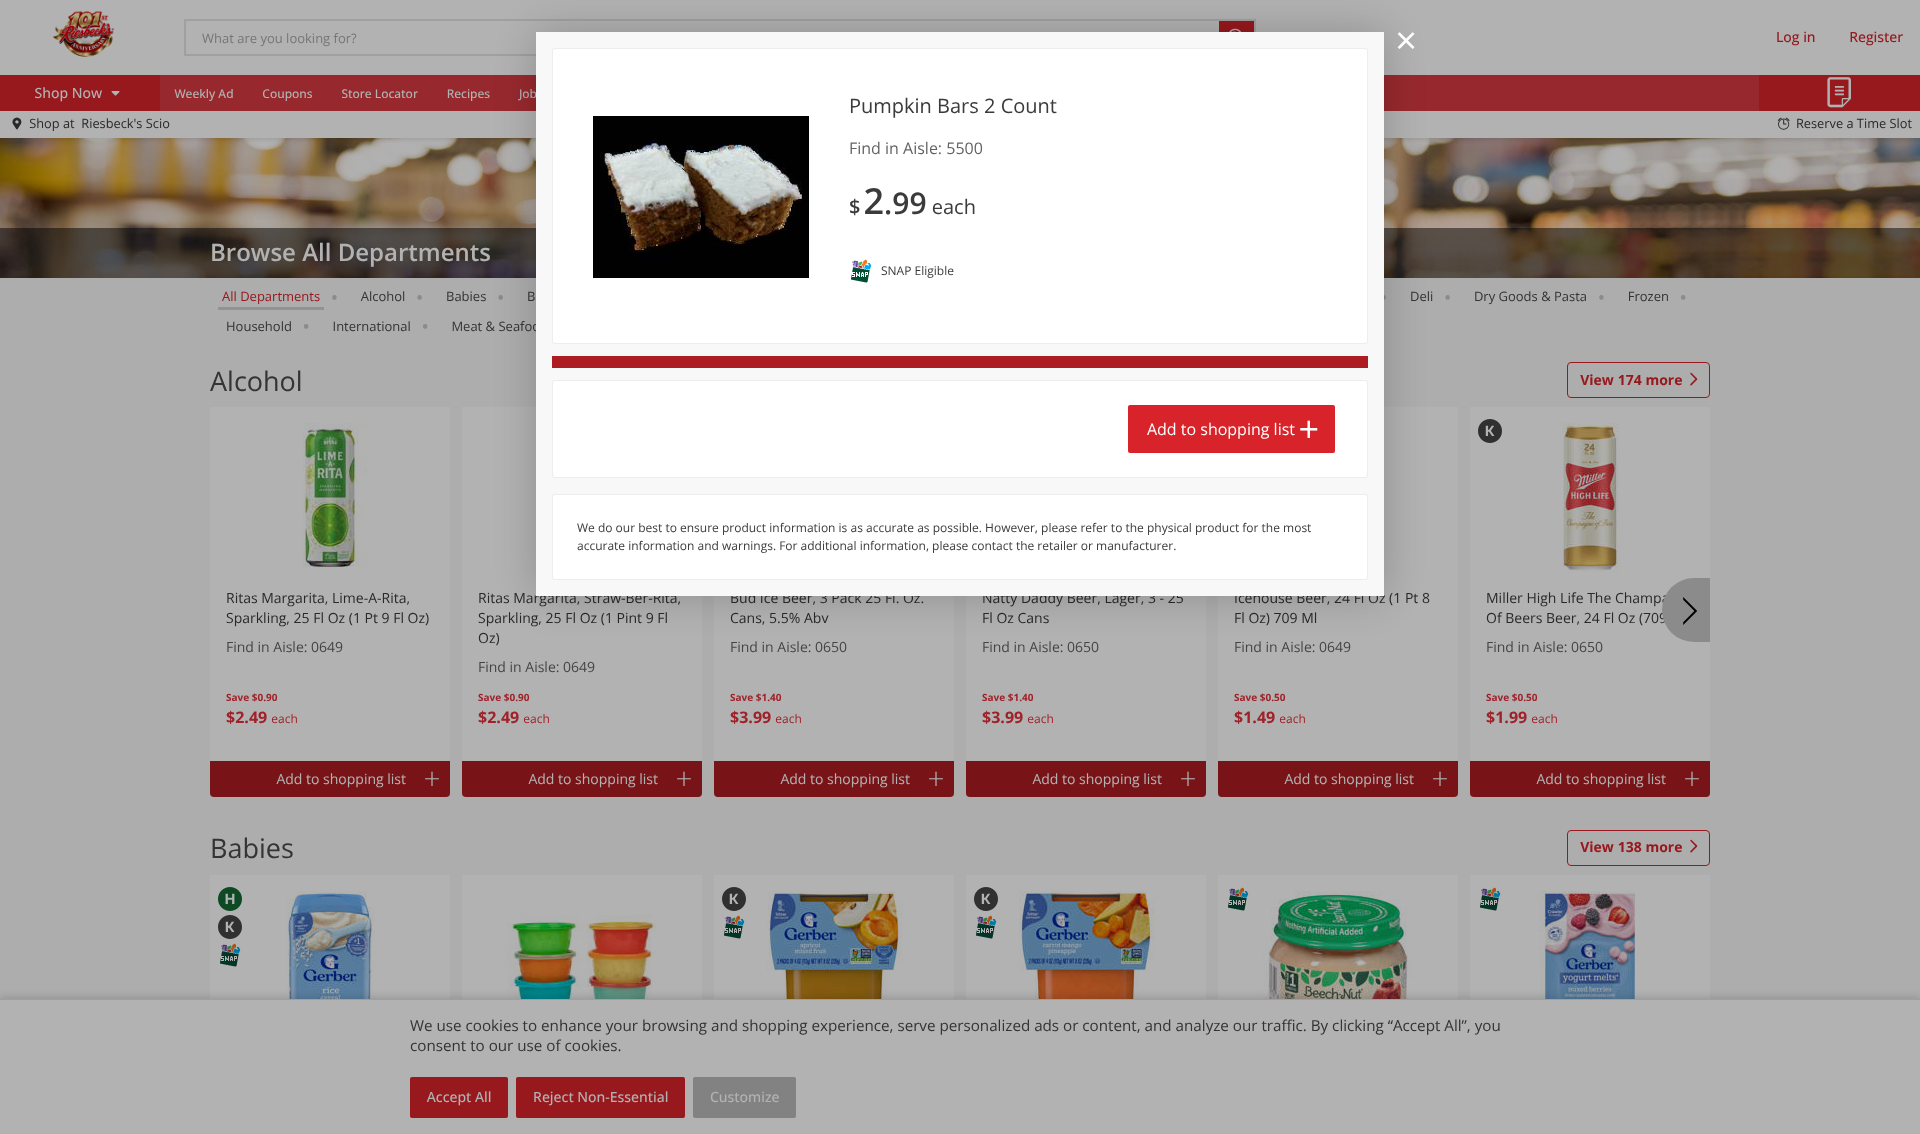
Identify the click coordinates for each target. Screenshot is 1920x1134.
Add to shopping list (1221, 429)
